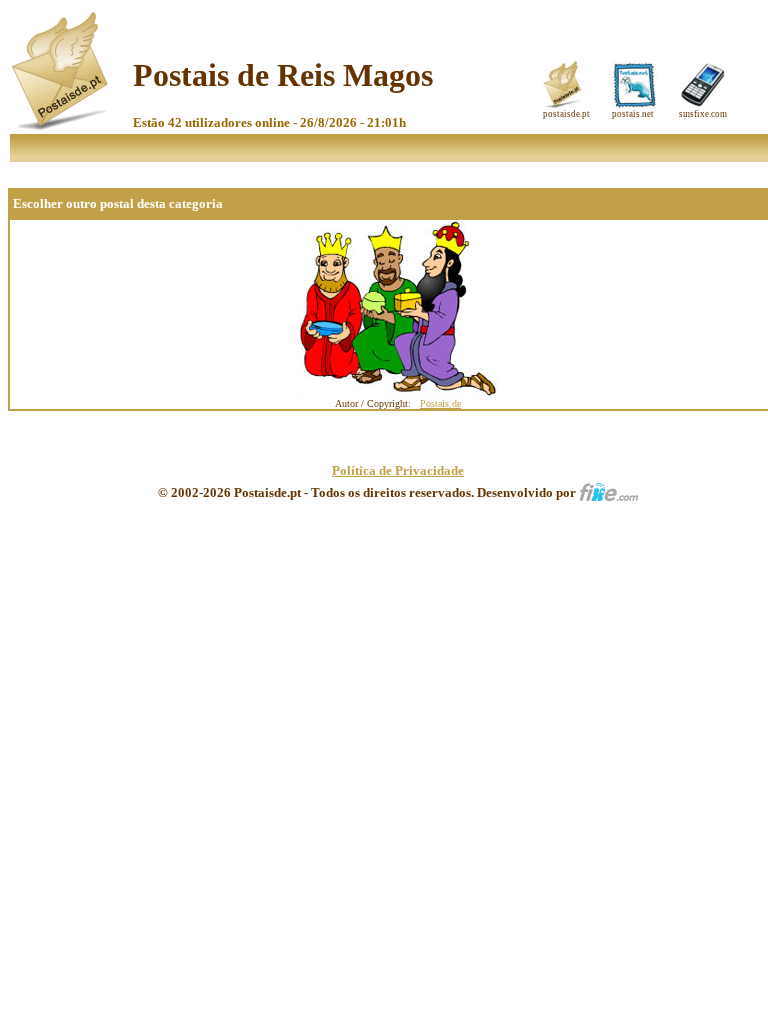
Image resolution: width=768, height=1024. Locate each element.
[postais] (61, 125)
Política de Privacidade (398, 470)
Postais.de (440, 403)
